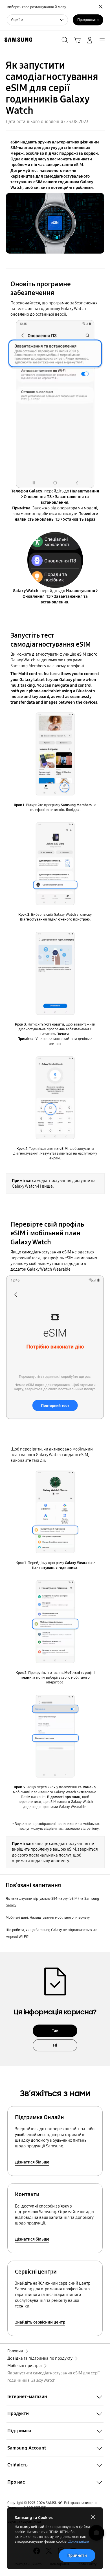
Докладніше (79, 2542)
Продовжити (88, 20)
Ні (55, 2045)
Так (55, 2030)
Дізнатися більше (32, 2162)
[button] (55, 2397)
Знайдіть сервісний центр (40, 2322)
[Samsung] (17, 40)
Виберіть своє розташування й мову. (37, 7)
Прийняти (77, 2555)
